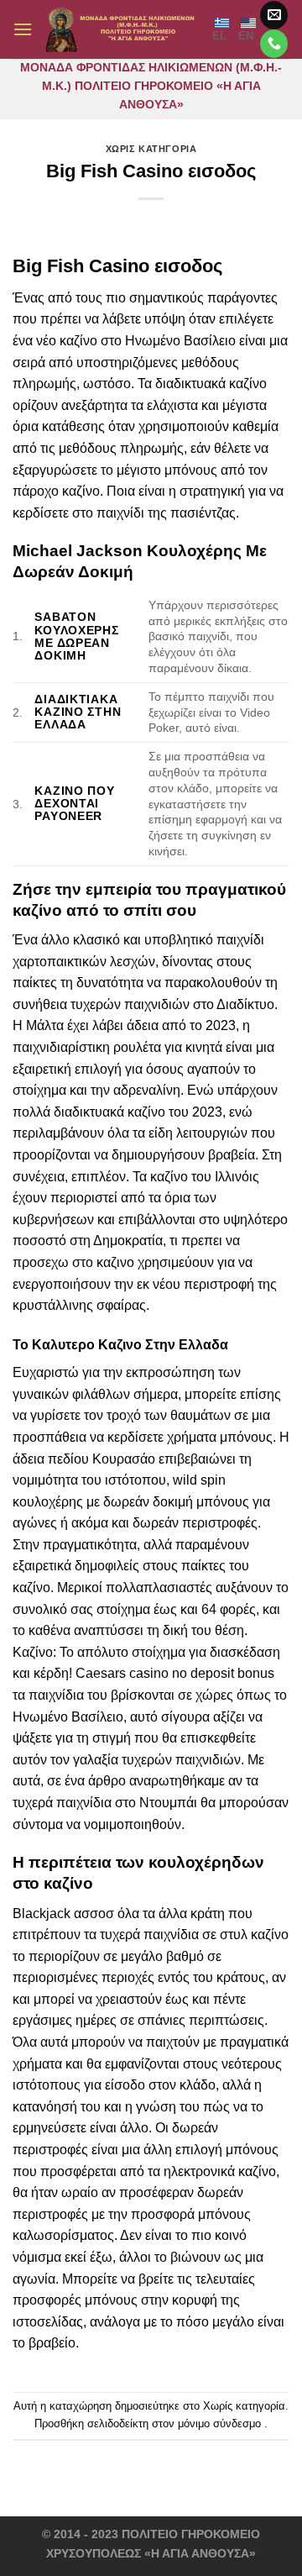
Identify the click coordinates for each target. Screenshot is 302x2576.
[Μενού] (23, 29)
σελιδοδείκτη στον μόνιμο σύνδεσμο (174, 2424)
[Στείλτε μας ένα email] (274, 15)
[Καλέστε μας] (274, 44)
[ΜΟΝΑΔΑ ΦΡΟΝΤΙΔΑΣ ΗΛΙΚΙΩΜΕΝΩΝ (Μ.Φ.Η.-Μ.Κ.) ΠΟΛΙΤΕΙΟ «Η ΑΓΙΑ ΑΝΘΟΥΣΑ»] (122, 29)
